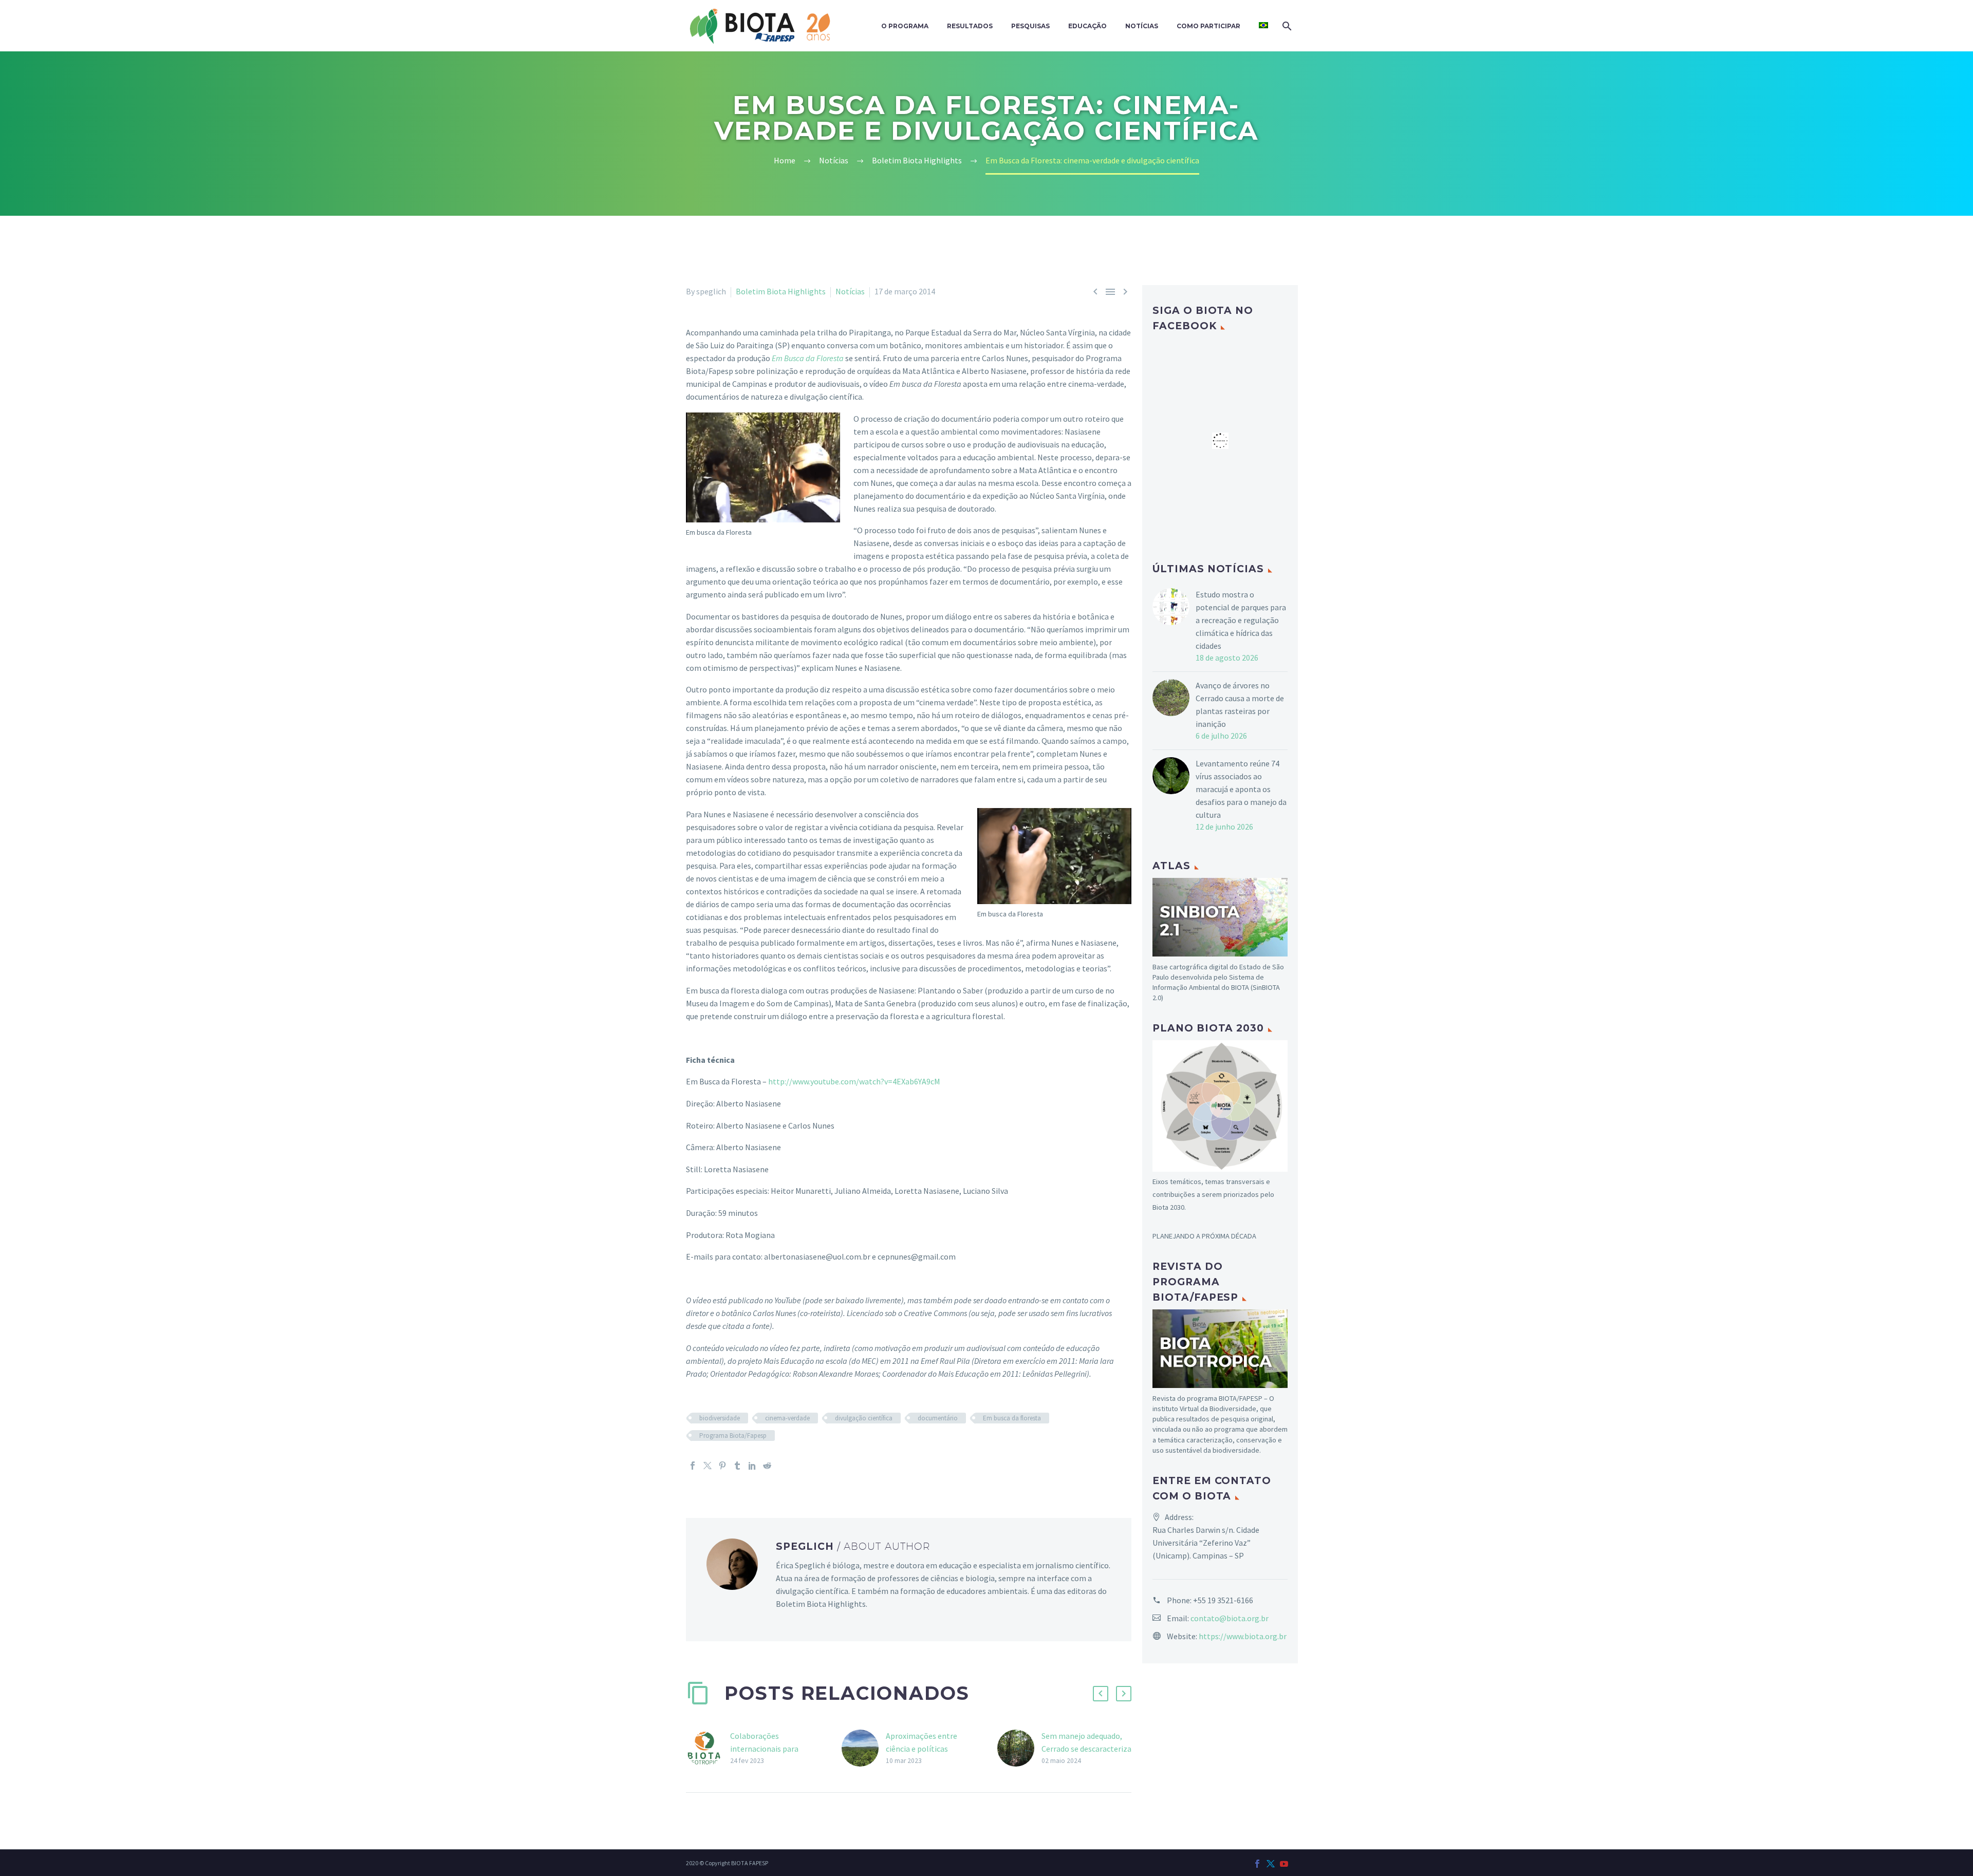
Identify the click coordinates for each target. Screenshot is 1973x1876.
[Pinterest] (722, 1466)
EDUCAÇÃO (1087, 26)
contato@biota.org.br (1230, 1618)
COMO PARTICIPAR (1208, 26)
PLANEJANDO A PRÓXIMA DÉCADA (1204, 1236)
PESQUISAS (1030, 26)
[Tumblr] (737, 1466)
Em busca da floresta (1012, 1418)
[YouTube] (1284, 1864)
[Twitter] (708, 1466)
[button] (1101, 1694)
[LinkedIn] (752, 1466)
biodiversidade (720, 1418)
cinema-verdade (787, 1418)
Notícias (850, 291)
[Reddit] (767, 1466)
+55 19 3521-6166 (1223, 1600)
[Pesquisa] (1286, 26)
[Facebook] (693, 1466)
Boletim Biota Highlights (781, 291)
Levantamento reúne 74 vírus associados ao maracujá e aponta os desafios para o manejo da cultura (1241, 789)
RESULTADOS (970, 26)
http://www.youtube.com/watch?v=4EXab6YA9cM (854, 1081)
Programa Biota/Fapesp (733, 1436)
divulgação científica (864, 1418)
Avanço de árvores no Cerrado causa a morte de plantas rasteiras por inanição (1240, 705)
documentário (938, 1418)
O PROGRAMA (905, 26)
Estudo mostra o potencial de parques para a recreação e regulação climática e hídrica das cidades (1241, 620)
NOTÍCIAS (1142, 26)
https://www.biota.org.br (1243, 1636)
